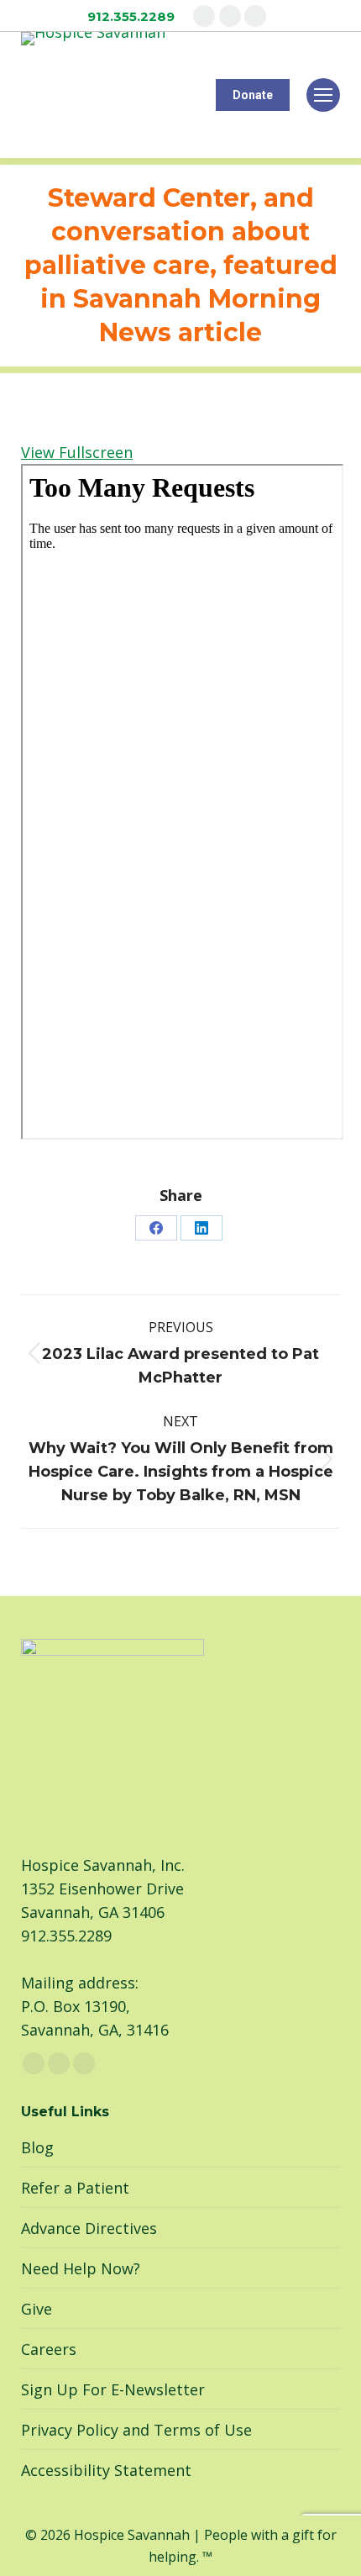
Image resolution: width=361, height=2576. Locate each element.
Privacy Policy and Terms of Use (136, 2430)
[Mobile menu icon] (323, 95)
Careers (49, 2349)
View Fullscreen (77, 452)
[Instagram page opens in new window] (230, 16)
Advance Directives (89, 2228)
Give (37, 2309)
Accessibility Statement (106, 2470)
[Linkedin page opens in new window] (255, 16)
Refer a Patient (75, 2188)
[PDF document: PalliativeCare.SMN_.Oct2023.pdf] (182, 802)
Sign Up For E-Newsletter (113, 2389)
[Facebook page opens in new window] (204, 16)
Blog (37, 2147)
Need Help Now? (81, 2268)
